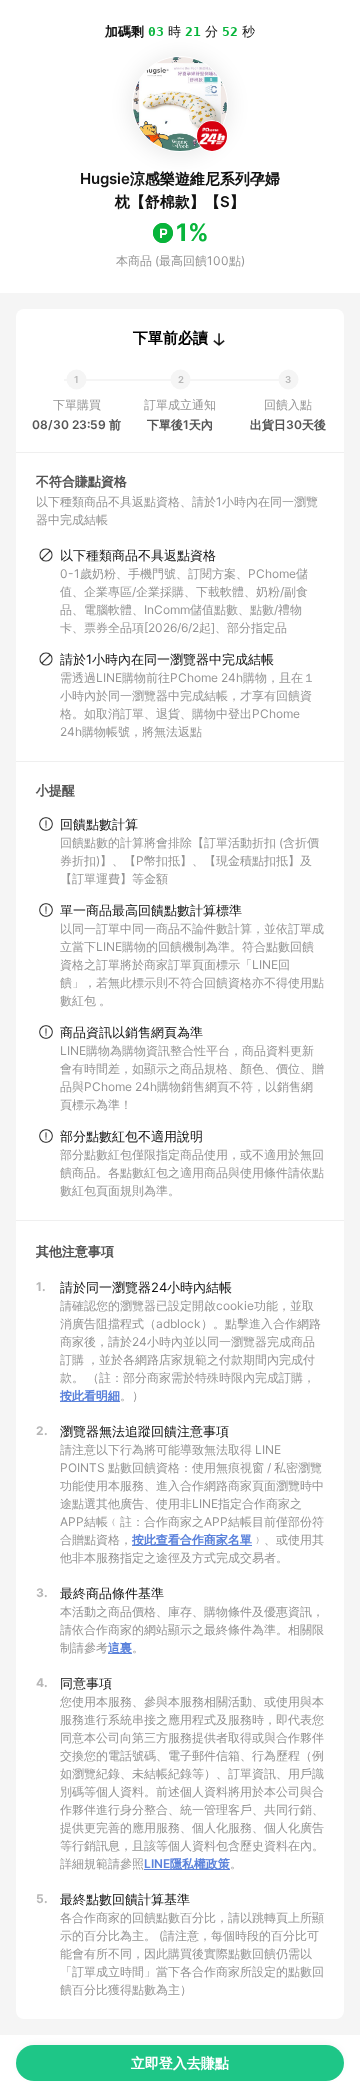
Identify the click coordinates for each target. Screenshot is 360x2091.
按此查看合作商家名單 (192, 1539)
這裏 (120, 1647)
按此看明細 (90, 1395)
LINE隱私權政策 (187, 1863)
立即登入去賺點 (180, 2062)
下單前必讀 (170, 338)
